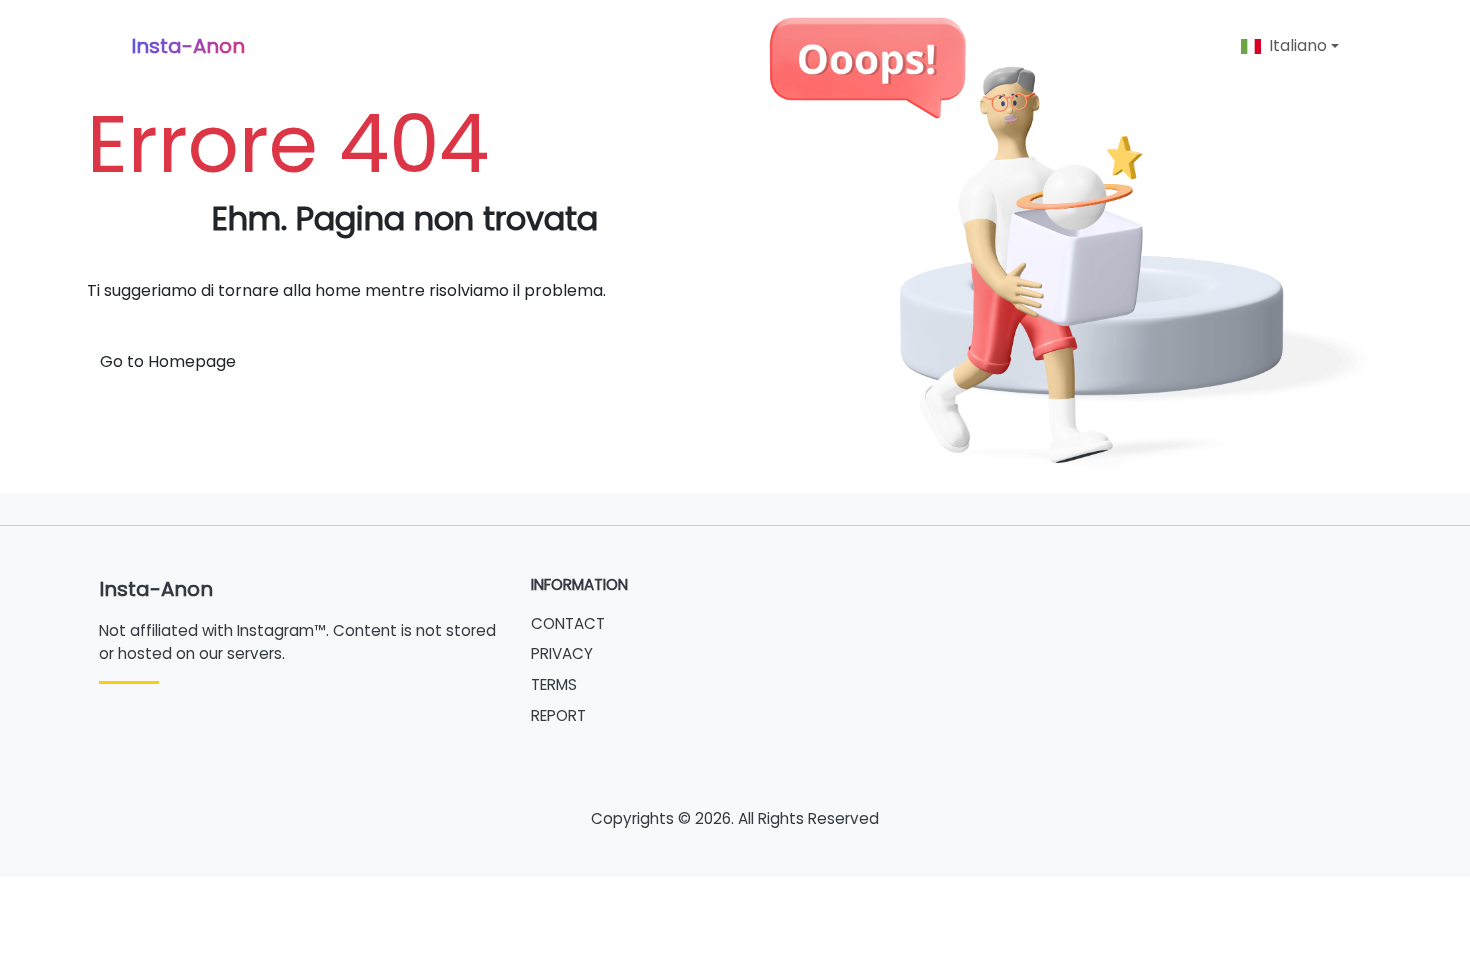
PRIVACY (562, 653)
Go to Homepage (168, 361)
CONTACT (568, 623)
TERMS (554, 684)
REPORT (558, 715)
